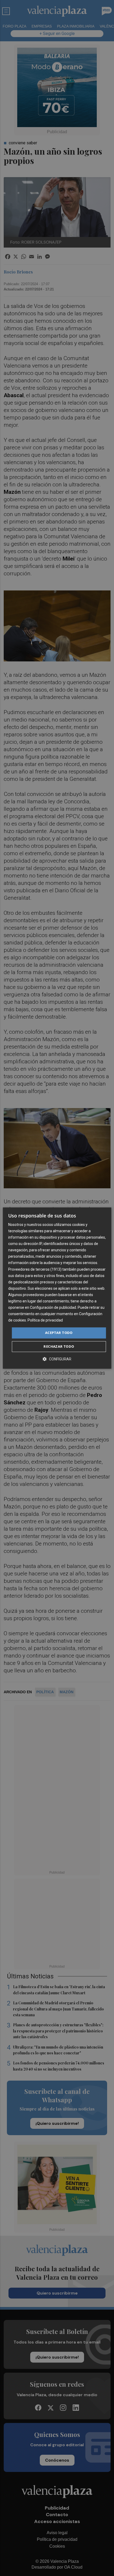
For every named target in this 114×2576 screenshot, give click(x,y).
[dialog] (57, 1288)
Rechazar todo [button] (59, 1346)
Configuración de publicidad (53, 1307)
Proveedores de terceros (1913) (35, 1269)
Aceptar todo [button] (59, 1333)
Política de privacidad (45, 1320)
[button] (57, 1359)
